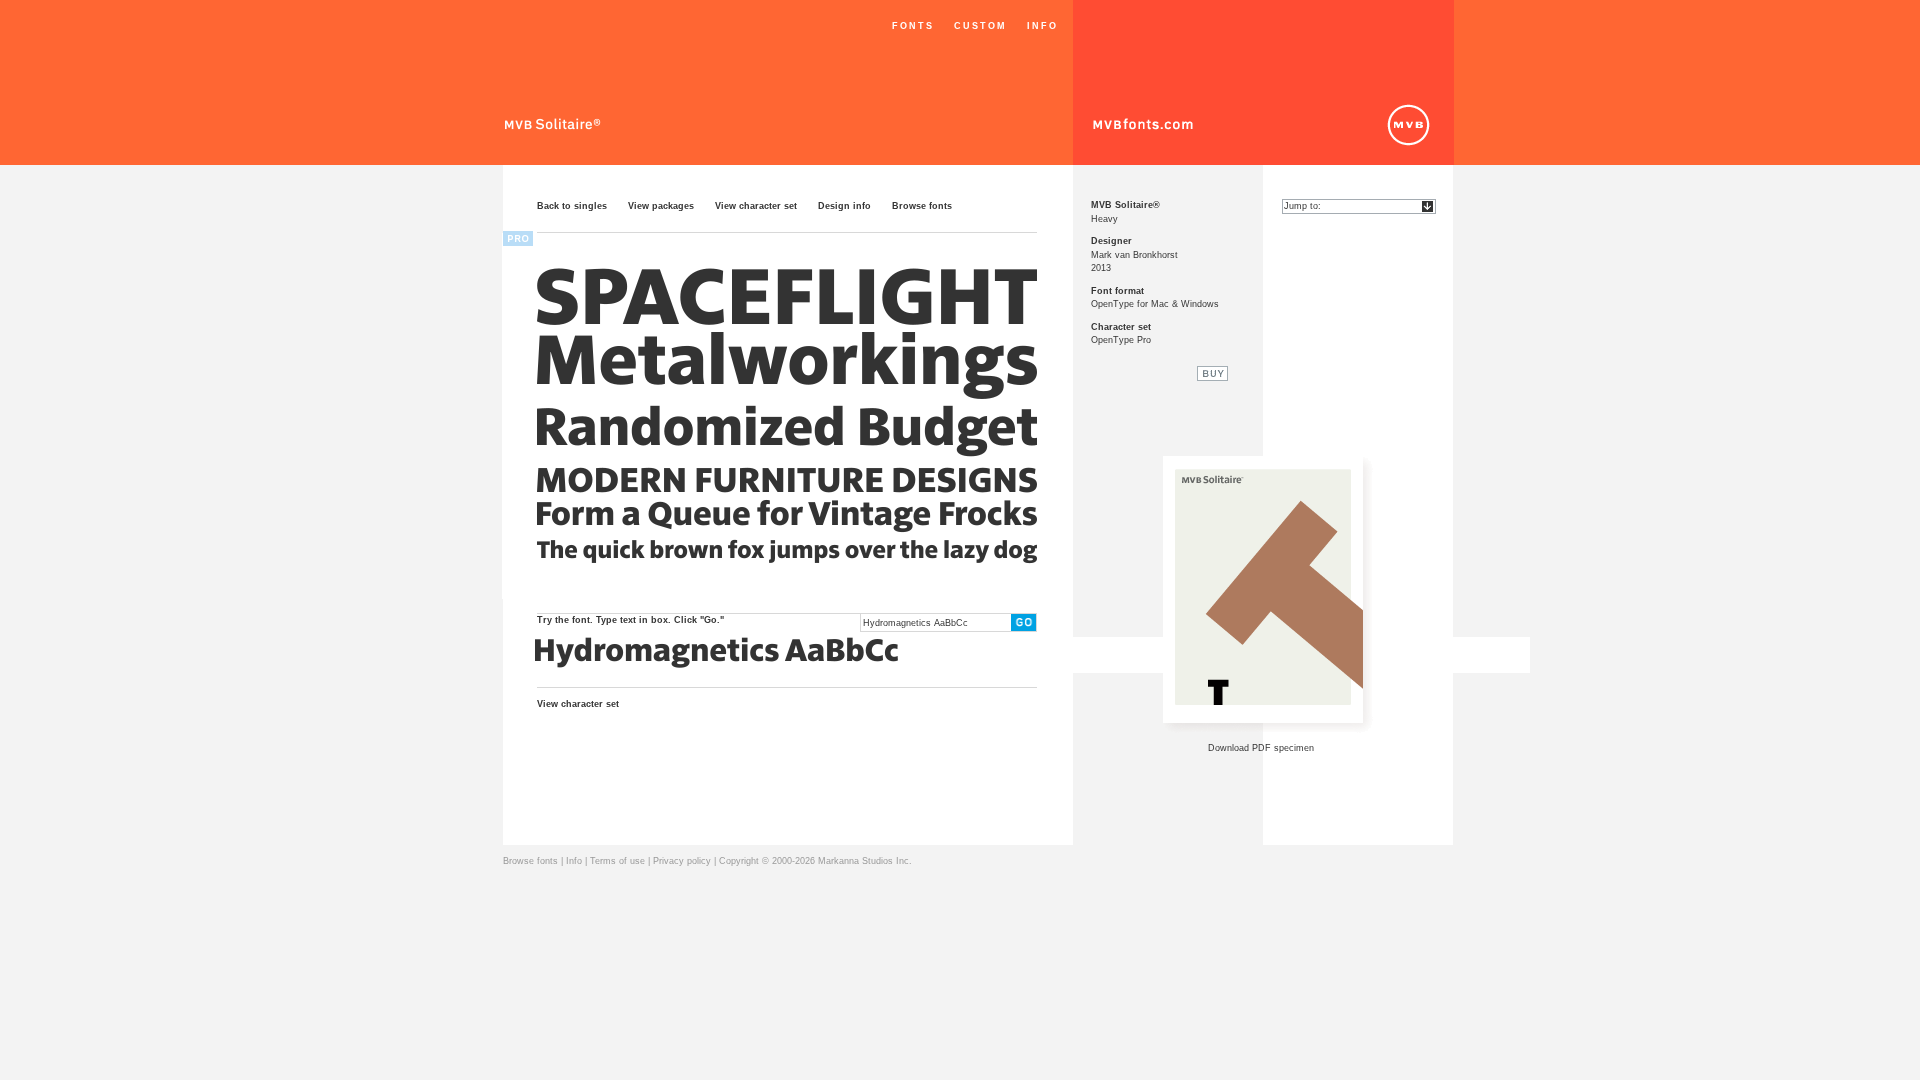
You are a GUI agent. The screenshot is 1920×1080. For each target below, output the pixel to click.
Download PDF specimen (1261, 748)
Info (1042, 26)
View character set (756, 206)
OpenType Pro (1121, 340)
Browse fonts (922, 206)
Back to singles (572, 206)
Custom (980, 26)
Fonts (913, 26)
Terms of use (617, 861)
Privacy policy (682, 861)
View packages (661, 206)
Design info (844, 206)
